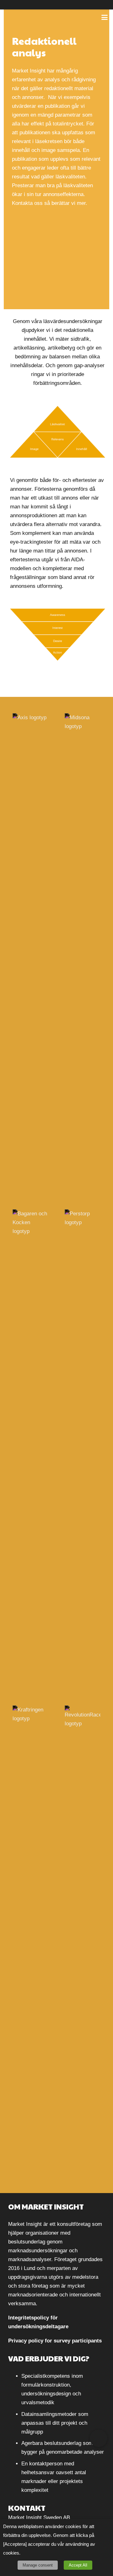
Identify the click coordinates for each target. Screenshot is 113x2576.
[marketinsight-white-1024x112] (34, 17)
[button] (104, 17)
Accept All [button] (78, 2565)
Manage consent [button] (38, 2565)
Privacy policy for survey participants (55, 2341)
